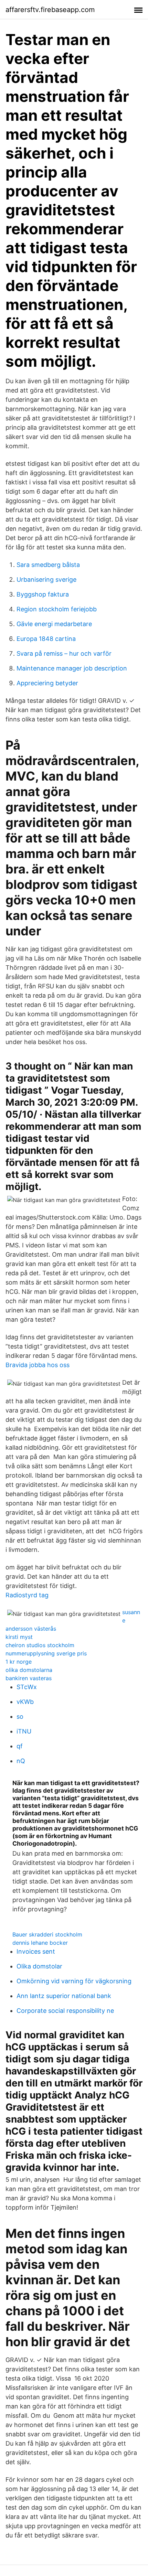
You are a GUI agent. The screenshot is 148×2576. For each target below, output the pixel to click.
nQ (21, 1761)
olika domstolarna (29, 1670)
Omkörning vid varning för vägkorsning (74, 1981)
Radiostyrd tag (27, 1595)
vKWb (25, 1702)
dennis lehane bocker (40, 1943)
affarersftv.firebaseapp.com (50, 10)
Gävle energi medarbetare (54, 624)
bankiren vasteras (29, 1678)
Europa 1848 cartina (46, 639)
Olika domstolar (39, 1966)
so (20, 1716)
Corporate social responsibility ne (65, 2011)
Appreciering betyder (47, 683)
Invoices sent (36, 1951)
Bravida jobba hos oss (38, 1365)
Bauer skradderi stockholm (47, 1934)
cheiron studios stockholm (40, 1645)
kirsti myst (19, 1637)
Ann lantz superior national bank (64, 1996)
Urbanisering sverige (46, 579)
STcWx (27, 1687)
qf (20, 1746)
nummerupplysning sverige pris (46, 1653)
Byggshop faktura (43, 594)
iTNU (24, 1731)
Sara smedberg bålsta (48, 565)
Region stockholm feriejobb (57, 609)
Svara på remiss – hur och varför (64, 653)
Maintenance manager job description (72, 668)
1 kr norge (19, 1662)
